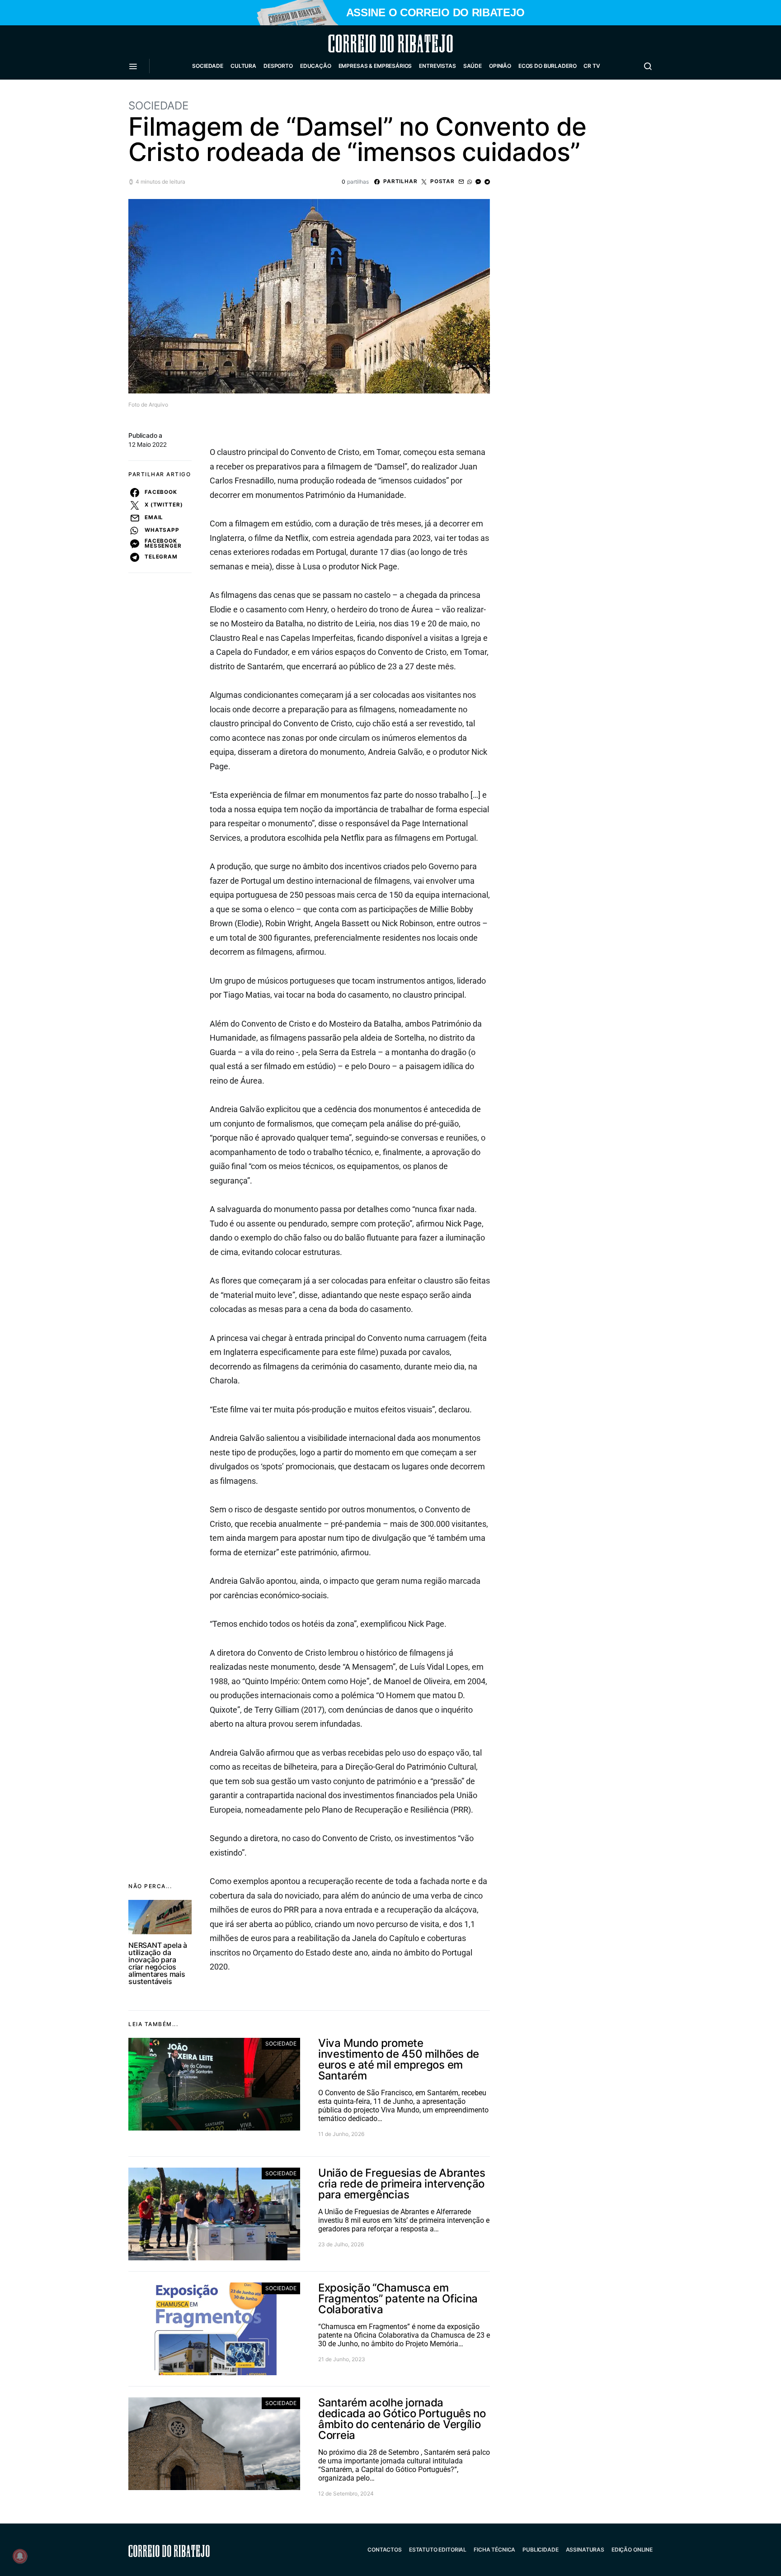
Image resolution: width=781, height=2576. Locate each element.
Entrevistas (437, 66)
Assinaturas (585, 2550)
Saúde (473, 66)
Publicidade (540, 2550)
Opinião (500, 66)
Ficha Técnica (494, 2550)
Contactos (385, 2550)
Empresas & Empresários (375, 66)
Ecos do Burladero (547, 66)
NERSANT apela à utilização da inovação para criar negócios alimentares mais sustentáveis (158, 1963)
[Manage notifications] (20, 2556)
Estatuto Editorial (438, 2550)
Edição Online (632, 2550)
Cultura (243, 66)
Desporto (278, 66)
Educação (316, 66)
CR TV (592, 66)
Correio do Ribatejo (369, 43)
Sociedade (208, 66)
